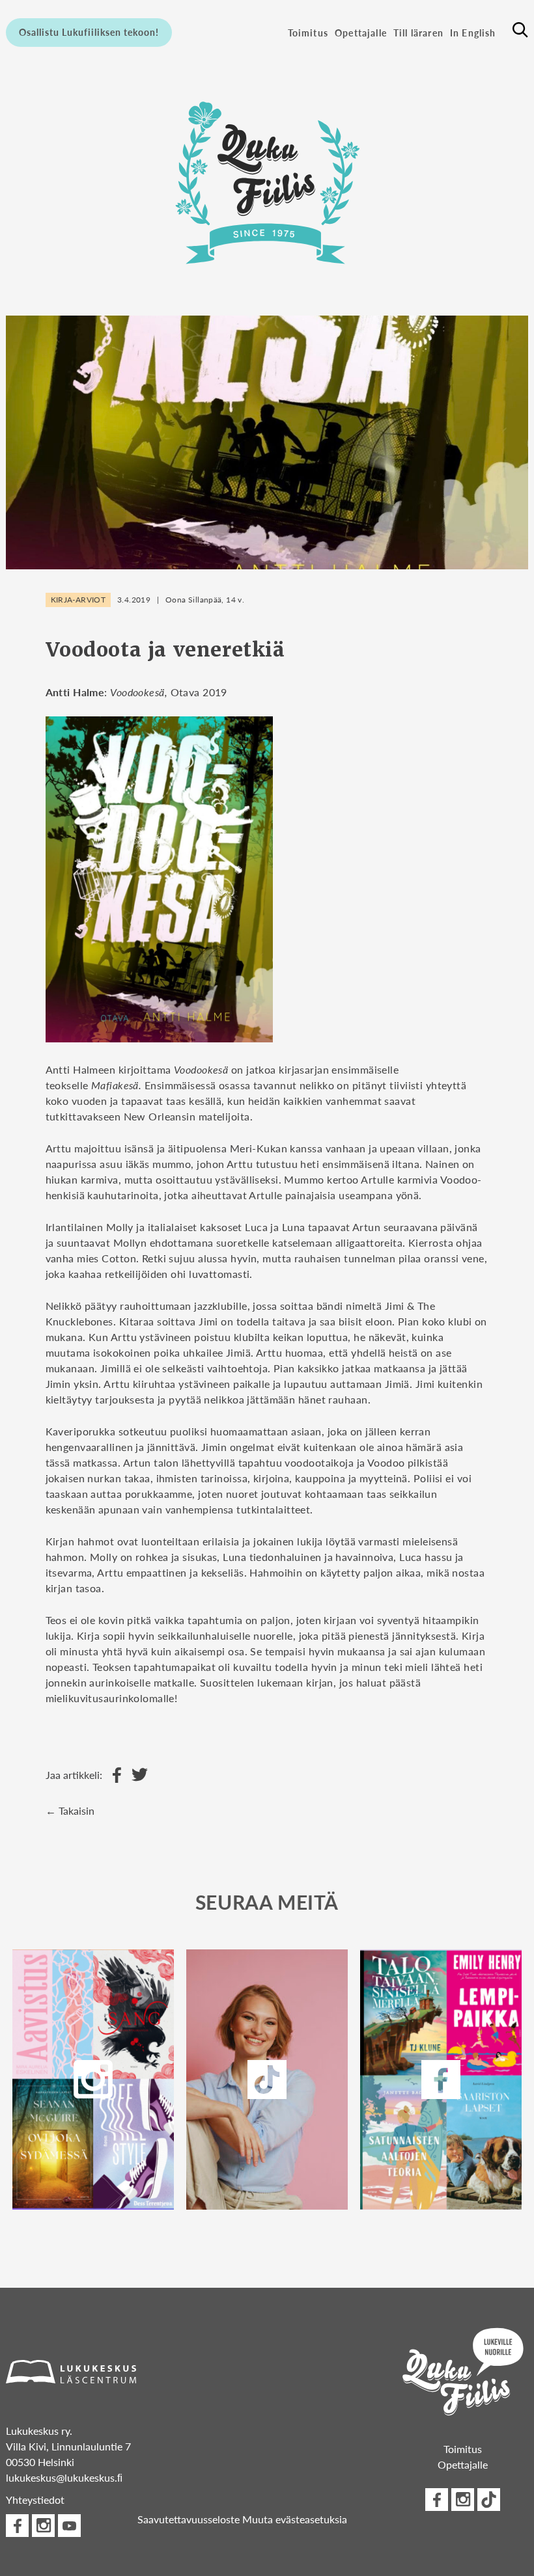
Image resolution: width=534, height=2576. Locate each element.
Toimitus (308, 33)
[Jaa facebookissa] (114, 1775)
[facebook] (441, 2080)
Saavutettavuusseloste (189, 2519)
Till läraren (418, 33)
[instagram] (93, 2080)
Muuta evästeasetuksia (295, 2519)
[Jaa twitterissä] (136, 1775)
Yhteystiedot (35, 2500)
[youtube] (69, 2526)
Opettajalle (361, 33)
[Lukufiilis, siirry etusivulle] (267, 179)
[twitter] (267, 2080)
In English (473, 33)
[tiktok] (489, 2500)
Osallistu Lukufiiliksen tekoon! (89, 32)
